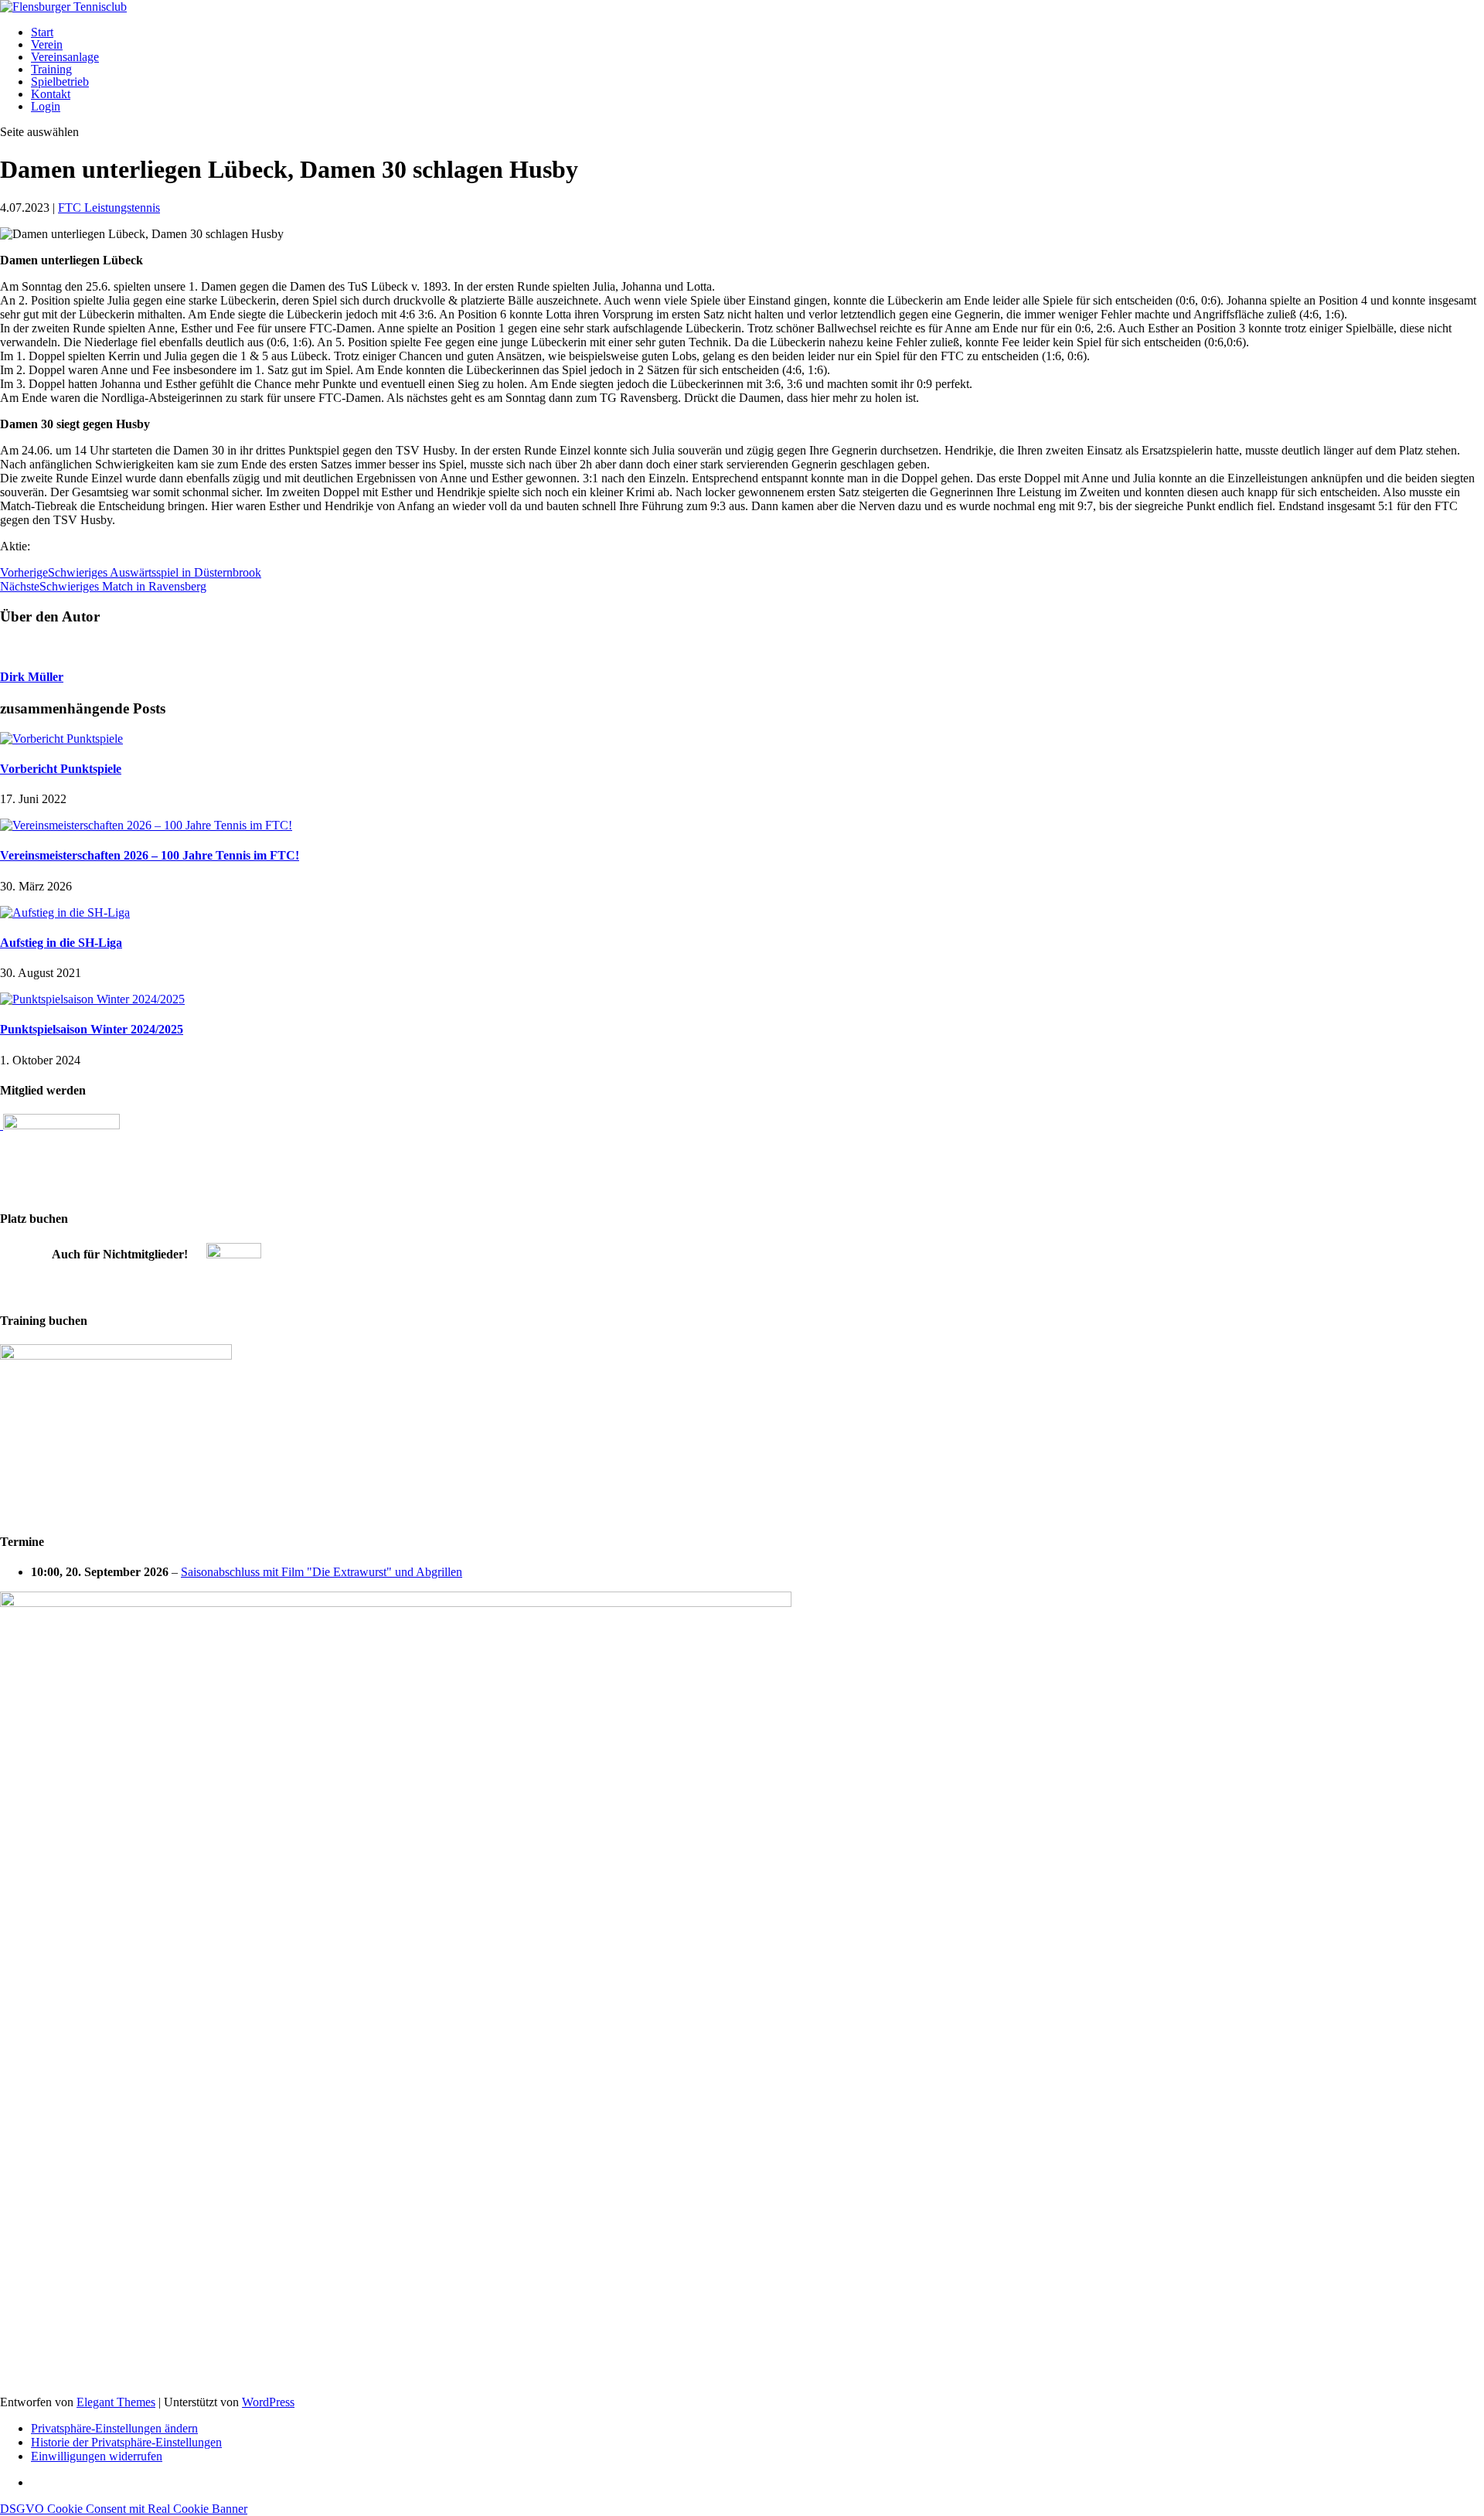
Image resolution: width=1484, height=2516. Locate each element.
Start (42, 32)
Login (46, 106)
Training (51, 69)
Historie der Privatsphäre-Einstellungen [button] (126, 2442)
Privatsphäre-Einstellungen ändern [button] (114, 2428)
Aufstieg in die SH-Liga (61, 943)
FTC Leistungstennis (109, 208)
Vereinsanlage (65, 57)
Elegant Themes (116, 2402)
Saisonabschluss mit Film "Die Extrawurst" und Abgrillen (322, 1572)
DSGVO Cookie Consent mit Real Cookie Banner (124, 2509)
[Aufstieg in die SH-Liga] (65, 912)
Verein (47, 44)
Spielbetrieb (60, 82)
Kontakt (51, 94)
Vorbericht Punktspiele (61, 769)
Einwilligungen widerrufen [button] (97, 2456)
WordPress (268, 2402)
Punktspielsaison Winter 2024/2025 (92, 1029)
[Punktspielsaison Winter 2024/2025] (92, 999)
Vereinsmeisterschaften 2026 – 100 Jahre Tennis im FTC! (150, 855)
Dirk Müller (32, 677)
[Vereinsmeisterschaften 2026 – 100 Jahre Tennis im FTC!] (146, 825)
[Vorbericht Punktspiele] (61, 739)
